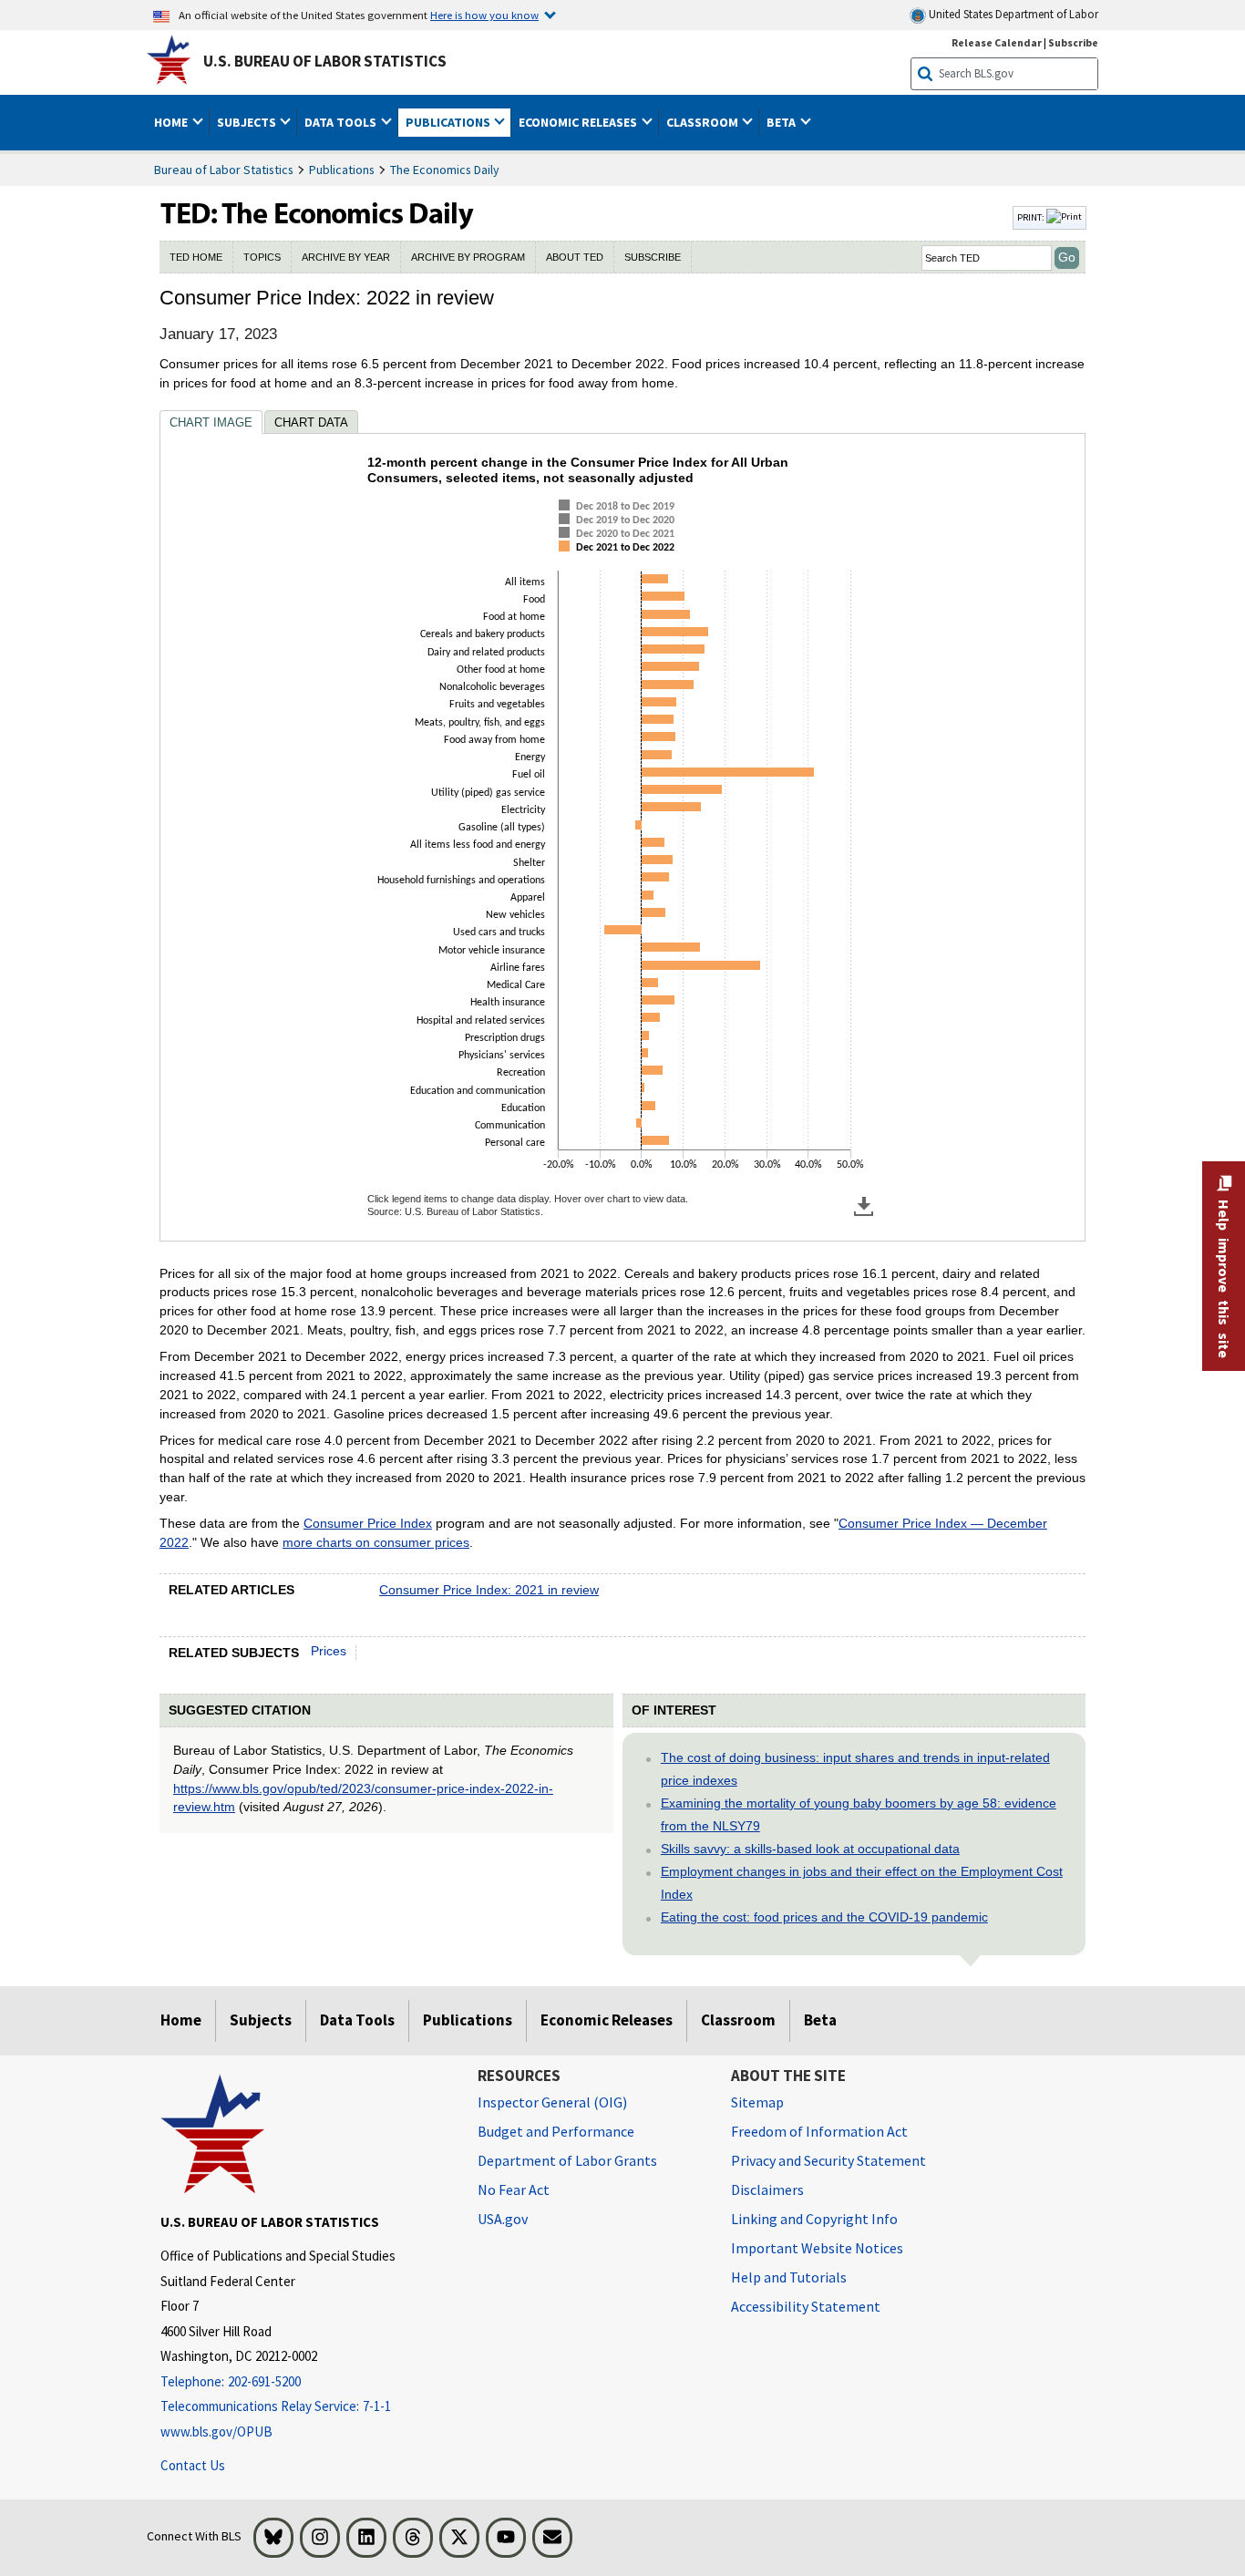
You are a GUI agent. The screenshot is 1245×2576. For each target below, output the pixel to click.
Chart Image (211, 422)
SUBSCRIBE (653, 257)
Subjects (261, 2020)
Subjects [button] (248, 122)
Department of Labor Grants (567, 2160)
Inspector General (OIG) (552, 2102)
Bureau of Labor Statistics (224, 170)
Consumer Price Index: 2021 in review (489, 1590)
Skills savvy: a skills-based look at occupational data (810, 1849)
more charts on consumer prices (376, 1542)
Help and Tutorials (789, 2277)
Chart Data (311, 422)
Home (181, 2020)
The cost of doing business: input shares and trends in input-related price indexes (855, 1769)
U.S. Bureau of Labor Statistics (325, 61)
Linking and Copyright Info (814, 2219)
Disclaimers (767, 2190)
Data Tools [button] (342, 122)
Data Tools (357, 2020)
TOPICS (262, 257)
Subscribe (1073, 42)
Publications (342, 170)
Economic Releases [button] (579, 122)
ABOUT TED (575, 257)
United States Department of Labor (1012, 14)
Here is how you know (484, 15)
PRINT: (1032, 217)
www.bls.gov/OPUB (216, 2432)
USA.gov (503, 2219)
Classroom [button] (704, 122)
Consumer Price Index (368, 1523)
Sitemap (757, 2102)
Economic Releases (607, 2020)
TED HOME (196, 257)
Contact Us (193, 2465)
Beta (820, 2020)
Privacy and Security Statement (828, 2160)
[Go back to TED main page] (584, 218)
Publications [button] (449, 122)
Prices (329, 1651)
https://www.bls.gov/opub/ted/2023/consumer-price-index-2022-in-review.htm (363, 1798)
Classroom (738, 2020)
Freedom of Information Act (819, 2131)
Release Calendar (997, 42)
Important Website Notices (817, 2248)
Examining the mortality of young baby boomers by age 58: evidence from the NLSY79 (859, 1814)
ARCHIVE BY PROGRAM (468, 257)
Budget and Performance (556, 2131)
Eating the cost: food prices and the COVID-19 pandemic (824, 1917)
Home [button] (172, 122)
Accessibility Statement (806, 2306)
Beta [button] (782, 122)
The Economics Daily (445, 170)
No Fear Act (514, 2190)
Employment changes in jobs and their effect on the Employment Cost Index (862, 1883)
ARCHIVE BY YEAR (346, 257)
